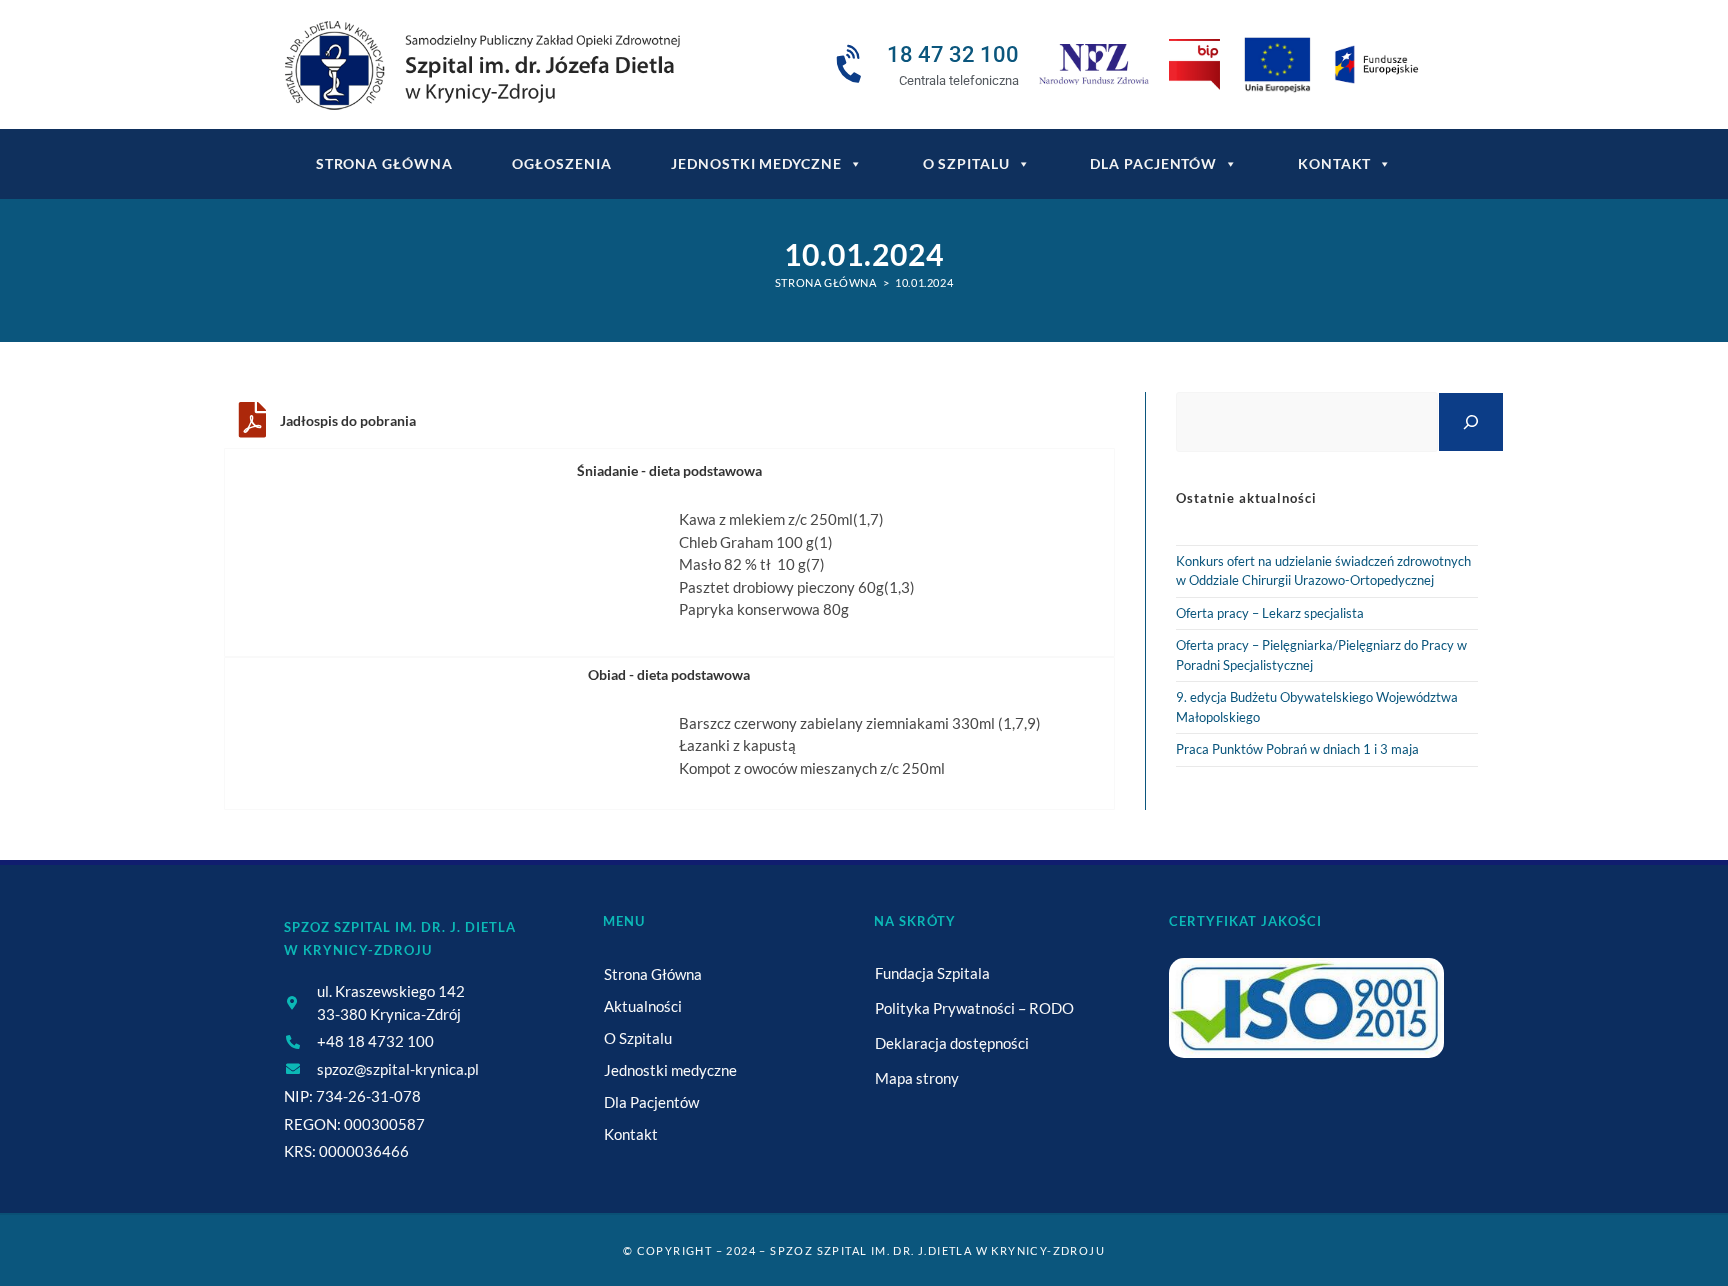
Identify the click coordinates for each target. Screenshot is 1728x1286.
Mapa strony (917, 1078)
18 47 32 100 (953, 54)
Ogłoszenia (561, 163)
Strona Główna (653, 974)
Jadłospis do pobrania (348, 420)
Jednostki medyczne (756, 163)
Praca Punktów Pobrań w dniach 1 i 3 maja (1297, 749)
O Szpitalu (966, 163)
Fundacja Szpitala (932, 973)
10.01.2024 (924, 282)
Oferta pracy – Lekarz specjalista (1270, 613)
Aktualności (643, 1006)
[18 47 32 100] (852, 65)
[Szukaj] (1471, 421)
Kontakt (1334, 163)
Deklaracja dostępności (952, 1043)
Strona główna (384, 163)
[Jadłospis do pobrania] (252, 420)
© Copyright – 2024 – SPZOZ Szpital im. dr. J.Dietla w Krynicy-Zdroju (864, 1250)
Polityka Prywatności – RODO (974, 1008)
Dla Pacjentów (1153, 163)
